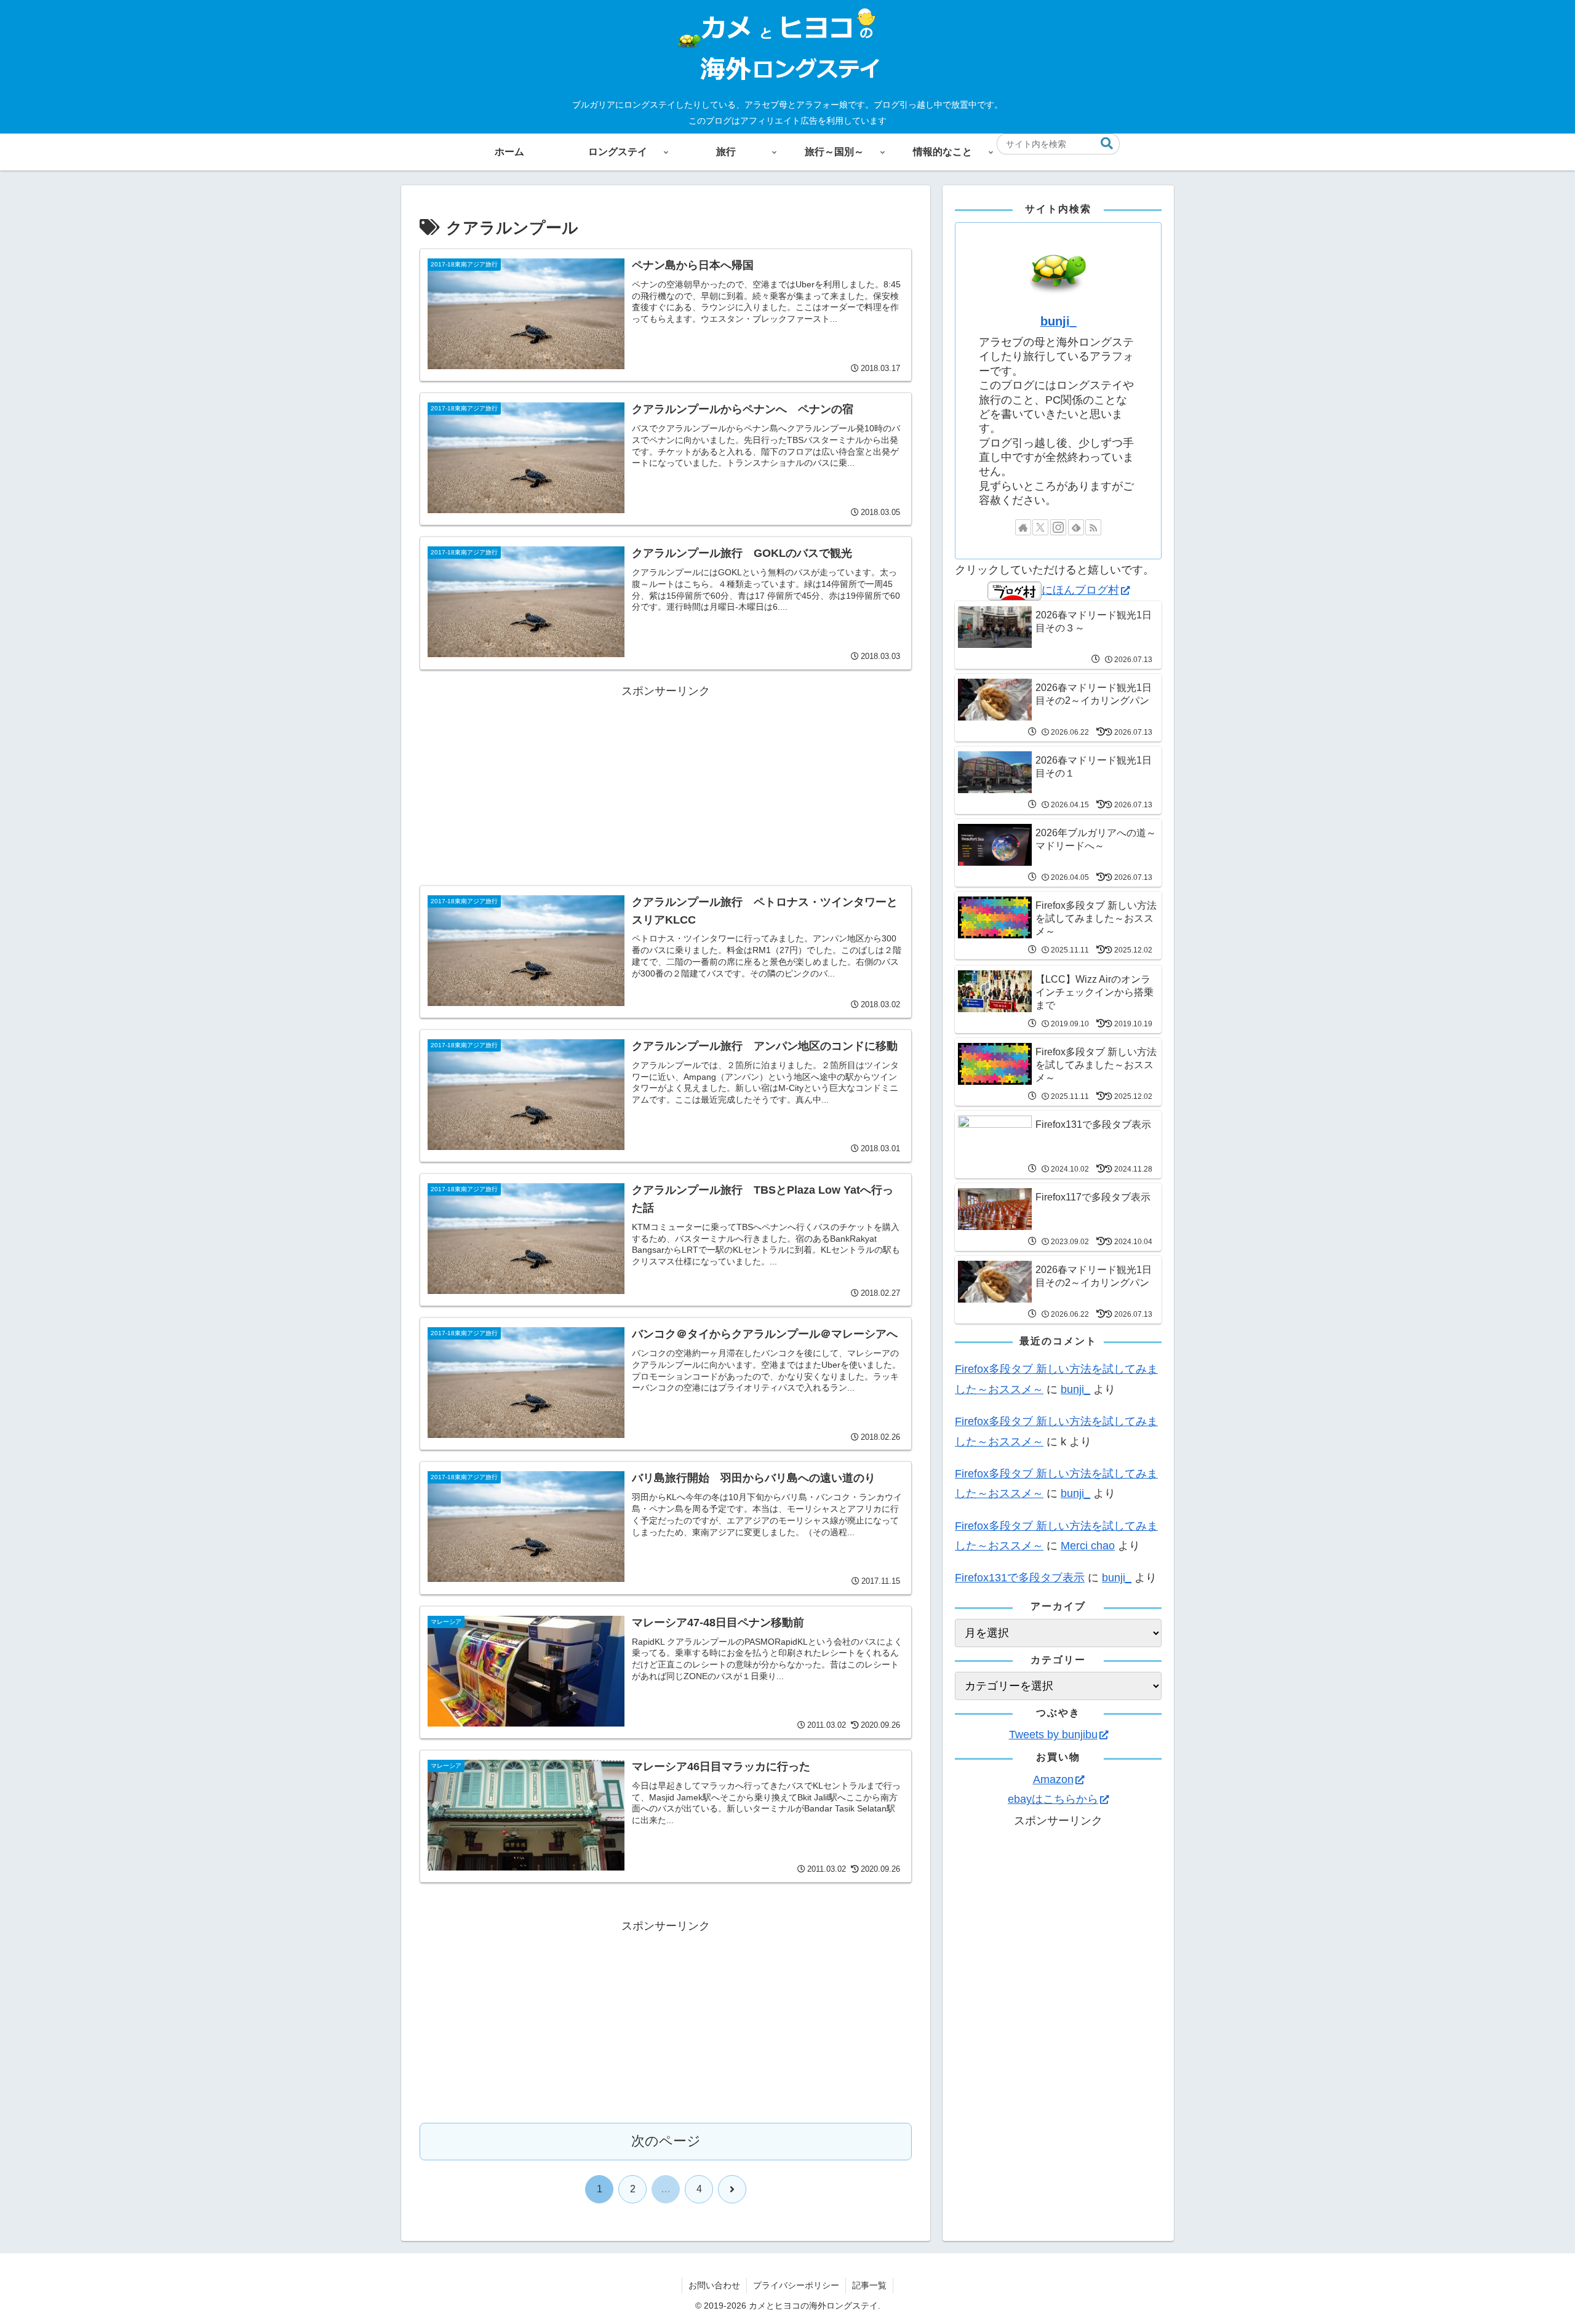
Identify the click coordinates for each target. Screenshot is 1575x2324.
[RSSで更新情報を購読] (1093, 527)
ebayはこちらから (1053, 1799)
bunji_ (1059, 321)
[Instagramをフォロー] (1058, 527)
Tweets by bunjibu (1053, 1735)
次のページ (666, 2141)
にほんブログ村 (1080, 590)
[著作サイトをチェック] (1023, 527)
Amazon (1053, 1779)
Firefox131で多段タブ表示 (1020, 1578)
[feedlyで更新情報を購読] (1076, 527)
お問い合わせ (714, 2285)
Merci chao (1088, 1546)
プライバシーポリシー (796, 2285)
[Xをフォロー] (1040, 527)
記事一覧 (869, 2285)
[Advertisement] (666, 787)
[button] (1107, 144)
